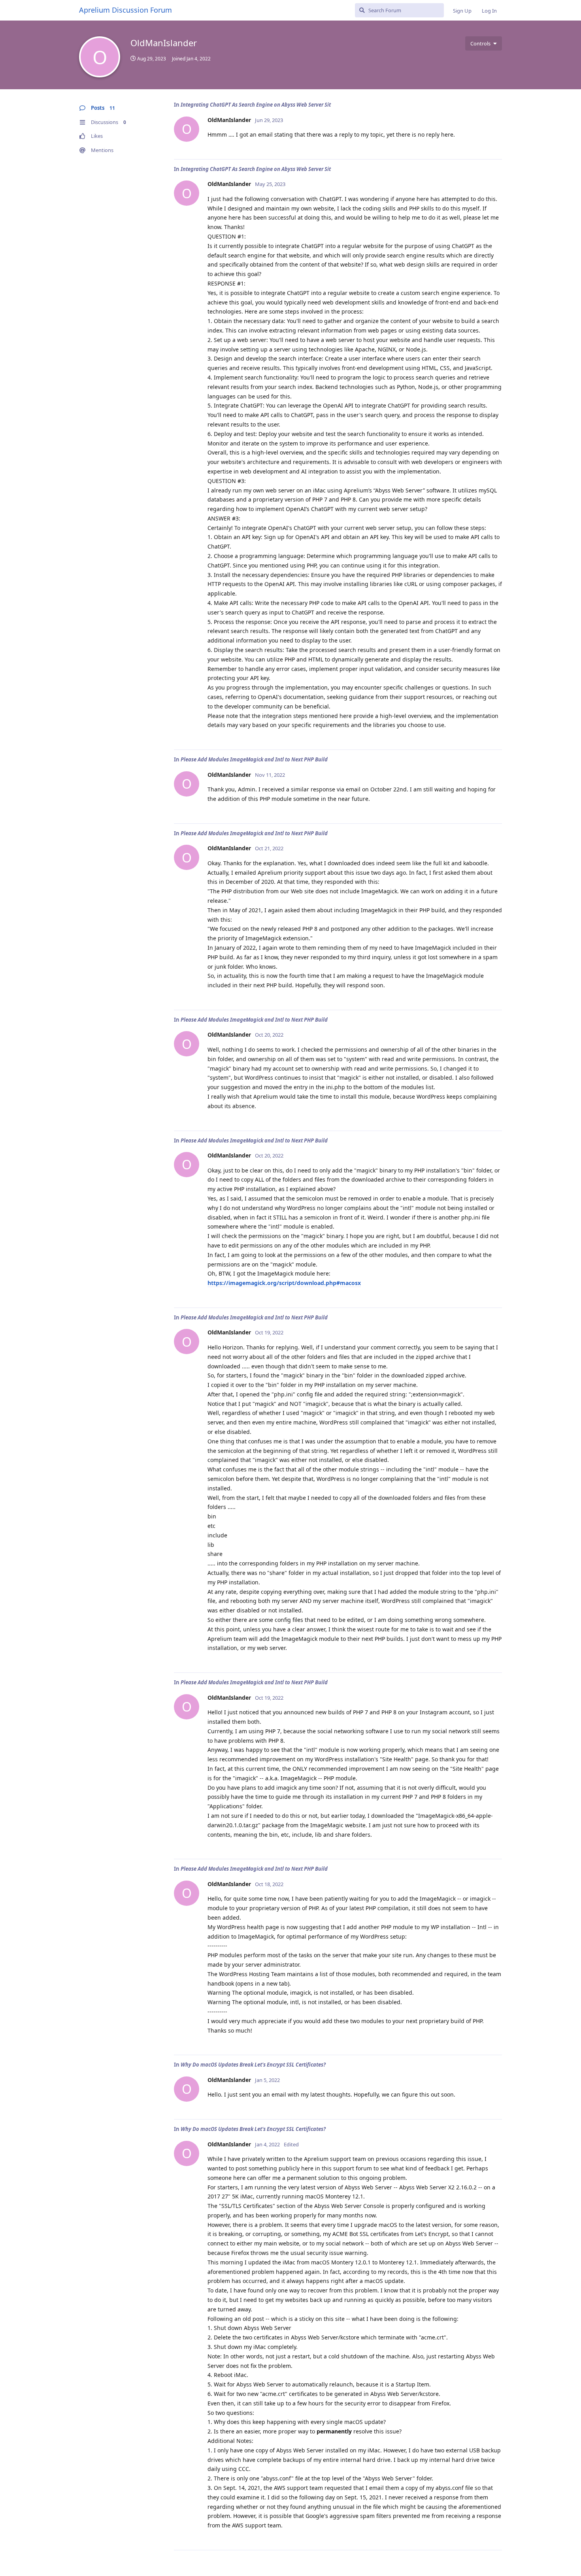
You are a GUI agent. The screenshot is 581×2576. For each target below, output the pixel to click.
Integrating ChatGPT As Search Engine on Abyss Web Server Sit (256, 105)
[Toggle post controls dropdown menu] (495, 145)
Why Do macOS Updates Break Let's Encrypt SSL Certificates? (253, 2065)
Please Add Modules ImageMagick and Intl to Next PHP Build (254, 759)
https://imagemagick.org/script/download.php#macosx (284, 1283)
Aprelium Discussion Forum (125, 10)
